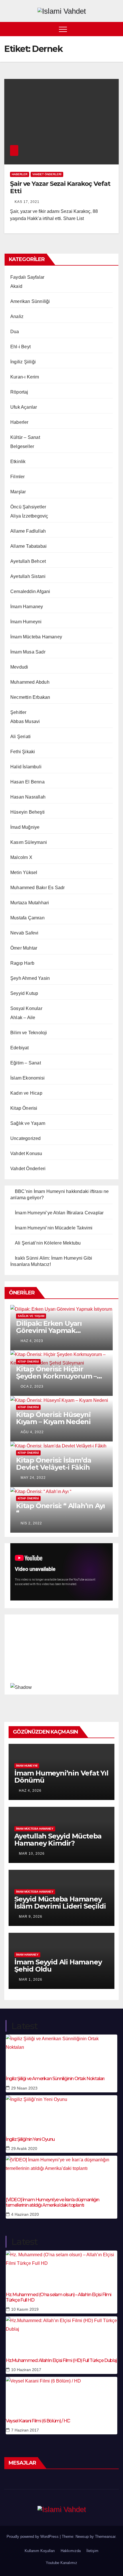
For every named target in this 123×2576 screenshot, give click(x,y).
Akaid (16, 286)
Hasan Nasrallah (28, 797)
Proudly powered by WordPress (33, 2537)
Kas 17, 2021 (27, 202)
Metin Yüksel (24, 872)
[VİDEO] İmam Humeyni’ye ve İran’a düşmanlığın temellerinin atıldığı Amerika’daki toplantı (52, 2202)
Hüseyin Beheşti (27, 812)
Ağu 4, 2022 (32, 1432)
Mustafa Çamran (27, 918)
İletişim (92, 2551)
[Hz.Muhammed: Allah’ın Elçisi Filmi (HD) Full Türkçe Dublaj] (61, 2333)
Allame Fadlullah (28, 531)
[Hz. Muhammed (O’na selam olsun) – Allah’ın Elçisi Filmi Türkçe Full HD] (61, 2268)
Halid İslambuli (26, 767)
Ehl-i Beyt (20, 347)
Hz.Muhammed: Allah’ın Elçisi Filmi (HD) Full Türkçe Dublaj (61, 2360)
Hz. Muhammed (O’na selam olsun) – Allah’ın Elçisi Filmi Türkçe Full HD (58, 2297)
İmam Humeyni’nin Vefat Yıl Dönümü (61, 1777)
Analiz (17, 316)
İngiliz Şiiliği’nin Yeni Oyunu (30, 2139)
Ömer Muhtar (24, 948)
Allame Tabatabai (28, 546)
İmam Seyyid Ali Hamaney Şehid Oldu (58, 1966)
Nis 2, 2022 (31, 1523)
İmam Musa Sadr (28, 652)
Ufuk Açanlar (24, 407)
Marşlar (18, 492)
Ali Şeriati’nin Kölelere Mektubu (48, 1243)
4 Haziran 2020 (25, 2214)
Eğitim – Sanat (26, 1063)
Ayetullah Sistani (28, 576)
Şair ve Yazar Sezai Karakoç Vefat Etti (60, 187)
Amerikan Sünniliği (30, 301)
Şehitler (18, 712)
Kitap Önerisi (24, 1108)
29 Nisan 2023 (24, 2088)
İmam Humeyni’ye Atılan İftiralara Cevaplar (59, 1213)
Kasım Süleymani (29, 842)
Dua (15, 332)
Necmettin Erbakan (30, 697)
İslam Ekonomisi (27, 1078)
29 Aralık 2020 (24, 2149)
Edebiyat (20, 1048)
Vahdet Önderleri (47, 174)
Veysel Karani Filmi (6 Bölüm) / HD (38, 2421)
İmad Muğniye (25, 827)
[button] (115, 29)
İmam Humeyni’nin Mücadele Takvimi (54, 1228)
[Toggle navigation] (63, 29)
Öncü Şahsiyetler (28, 507)
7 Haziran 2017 (25, 2430)
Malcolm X (21, 857)
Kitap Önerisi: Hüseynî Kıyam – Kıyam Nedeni (53, 1418)
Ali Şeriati (20, 737)
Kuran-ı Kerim (25, 377)
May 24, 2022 (33, 1478)
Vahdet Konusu (26, 1153)
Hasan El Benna (27, 782)
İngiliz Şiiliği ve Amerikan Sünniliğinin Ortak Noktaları (55, 2079)
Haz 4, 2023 (32, 1341)
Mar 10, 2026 (32, 1854)
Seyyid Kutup (24, 993)
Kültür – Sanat (25, 437)
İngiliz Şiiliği (23, 362)
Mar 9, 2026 (31, 1917)
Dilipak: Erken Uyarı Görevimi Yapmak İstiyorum (49, 1330)
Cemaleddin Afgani (30, 591)
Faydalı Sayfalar (27, 277)
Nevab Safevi (24, 933)
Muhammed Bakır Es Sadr (37, 888)
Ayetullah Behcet (28, 561)
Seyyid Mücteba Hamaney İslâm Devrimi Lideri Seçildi (60, 1903)
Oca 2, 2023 (32, 1386)
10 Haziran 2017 (26, 2370)
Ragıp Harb (22, 963)
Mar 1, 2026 (31, 1980)
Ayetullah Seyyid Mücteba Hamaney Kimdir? (58, 1840)
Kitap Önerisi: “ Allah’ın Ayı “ (60, 1509)
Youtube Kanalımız (61, 2563)
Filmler (17, 477)
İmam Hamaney (27, 607)
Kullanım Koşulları (40, 2551)
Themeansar (105, 2537)
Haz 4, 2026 (30, 1791)
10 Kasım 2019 (25, 2309)
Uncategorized (26, 1138)
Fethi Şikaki (23, 752)
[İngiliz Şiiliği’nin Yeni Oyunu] (61, 2112)
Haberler (20, 174)
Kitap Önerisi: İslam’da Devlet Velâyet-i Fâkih (53, 1464)
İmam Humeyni (26, 622)
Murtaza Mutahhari (30, 903)
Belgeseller (22, 446)
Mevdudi (19, 667)
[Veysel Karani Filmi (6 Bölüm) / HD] (61, 2394)
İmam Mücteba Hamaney (36, 637)
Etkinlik (18, 462)
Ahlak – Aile (23, 1018)
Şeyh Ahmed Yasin (30, 978)
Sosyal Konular (26, 1008)
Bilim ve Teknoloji (29, 1033)
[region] (61, 1653)
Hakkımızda (71, 2551)
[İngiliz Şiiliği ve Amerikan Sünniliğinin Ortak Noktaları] (61, 2052)
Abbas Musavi (25, 721)
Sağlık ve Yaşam (28, 1123)
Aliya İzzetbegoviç (29, 516)
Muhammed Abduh (30, 682)
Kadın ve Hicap (26, 1093)
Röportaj (19, 392)
